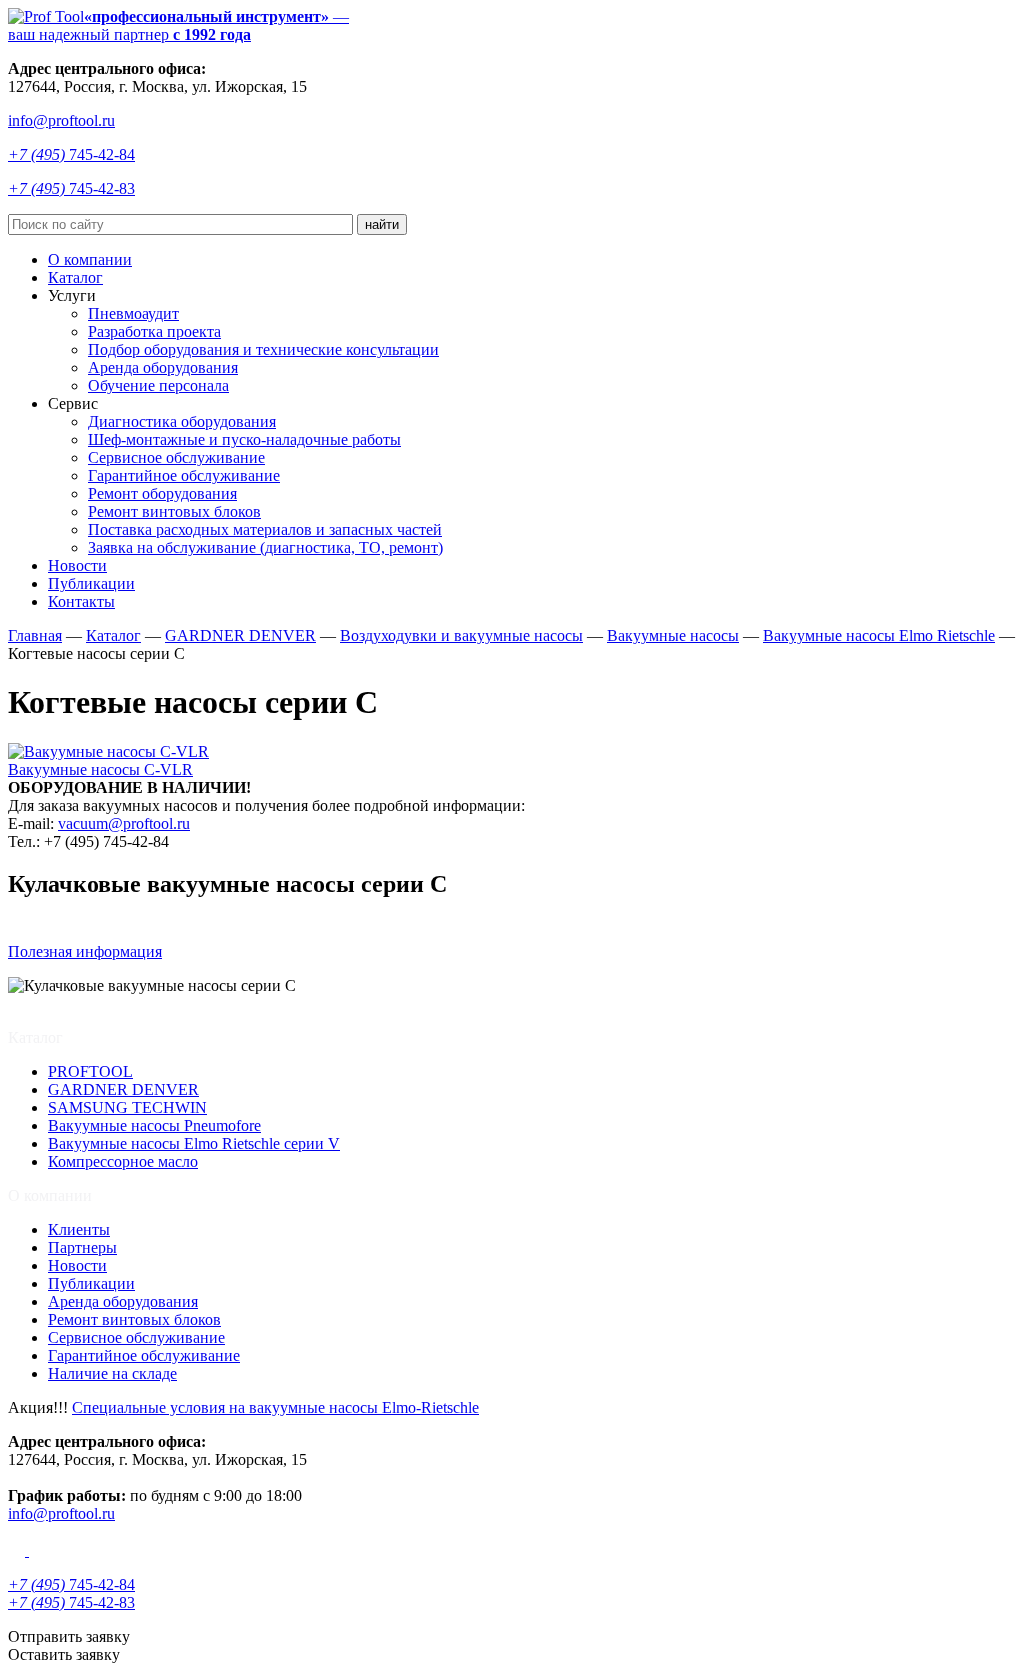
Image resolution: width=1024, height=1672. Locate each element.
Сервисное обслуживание (176, 457)
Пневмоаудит (133, 313)
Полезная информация (85, 951)
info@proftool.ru (61, 120)
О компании (90, 259)
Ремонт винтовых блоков (174, 511)
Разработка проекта (154, 331)
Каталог (75, 277)
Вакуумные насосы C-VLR (100, 769)
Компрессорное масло (123, 1161)
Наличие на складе (112, 1373)
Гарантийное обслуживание (184, 475)
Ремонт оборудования (162, 493)
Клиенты (79, 1229)
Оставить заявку (64, 1654)
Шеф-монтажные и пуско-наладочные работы (244, 439)
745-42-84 (71, 154)
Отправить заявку (69, 1636)
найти (382, 224)
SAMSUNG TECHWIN (127, 1107)
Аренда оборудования (163, 367)
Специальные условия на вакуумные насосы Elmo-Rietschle (275, 1407)
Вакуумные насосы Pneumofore (154, 1125)
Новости (77, 565)
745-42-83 (71, 188)
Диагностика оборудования (182, 421)
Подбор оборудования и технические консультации (263, 349)
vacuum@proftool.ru (124, 823)
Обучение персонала (158, 385)
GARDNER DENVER (123, 1089)
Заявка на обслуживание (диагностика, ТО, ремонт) (265, 547)
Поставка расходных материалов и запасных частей (265, 529)
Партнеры (82, 1247)
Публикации (91, 583)
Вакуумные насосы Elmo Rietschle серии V (194, 1143)
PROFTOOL (90, 1071)
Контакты (81, 601)
